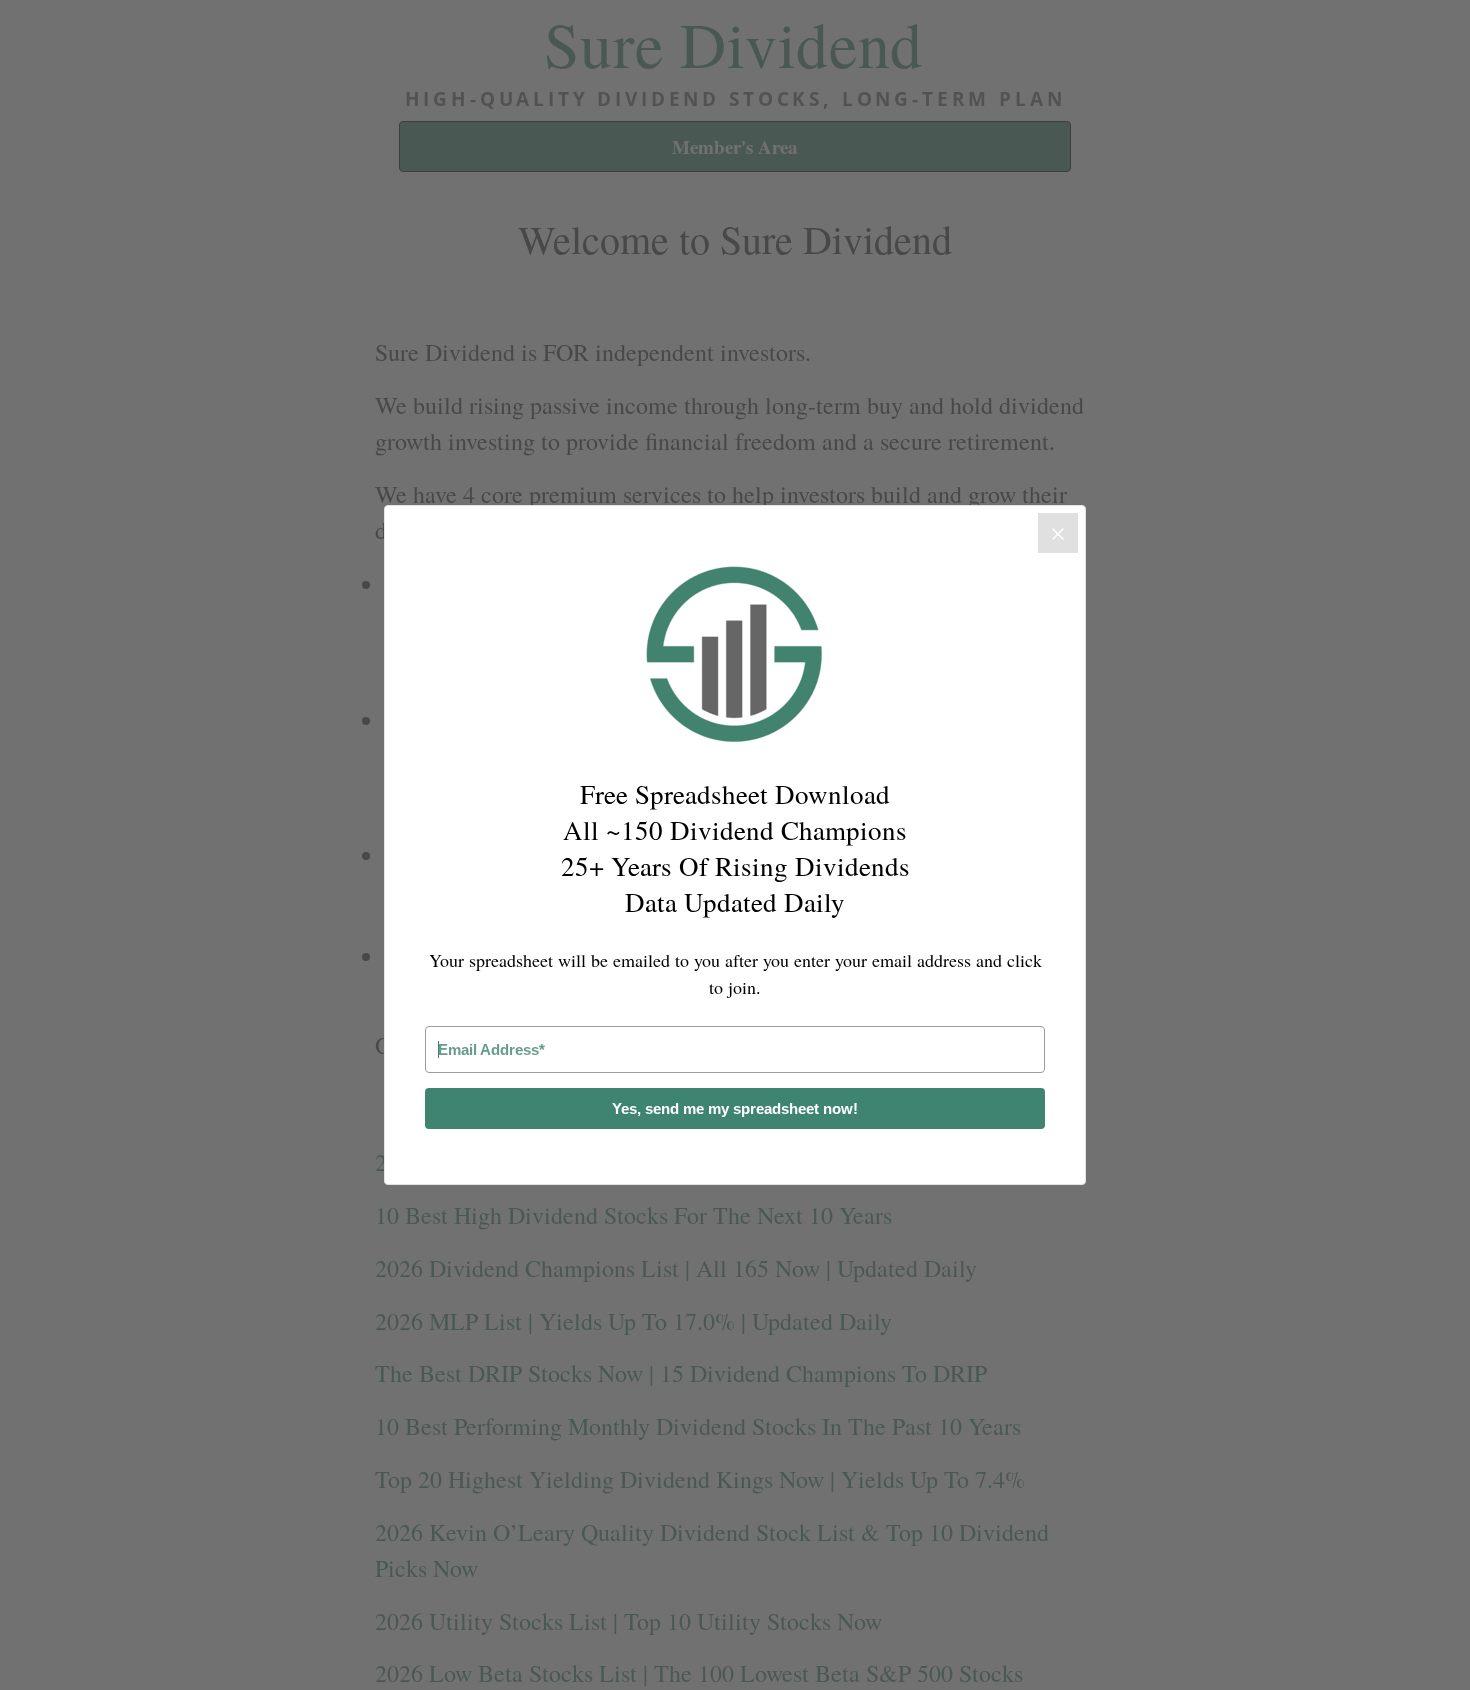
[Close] (1058, 533)
